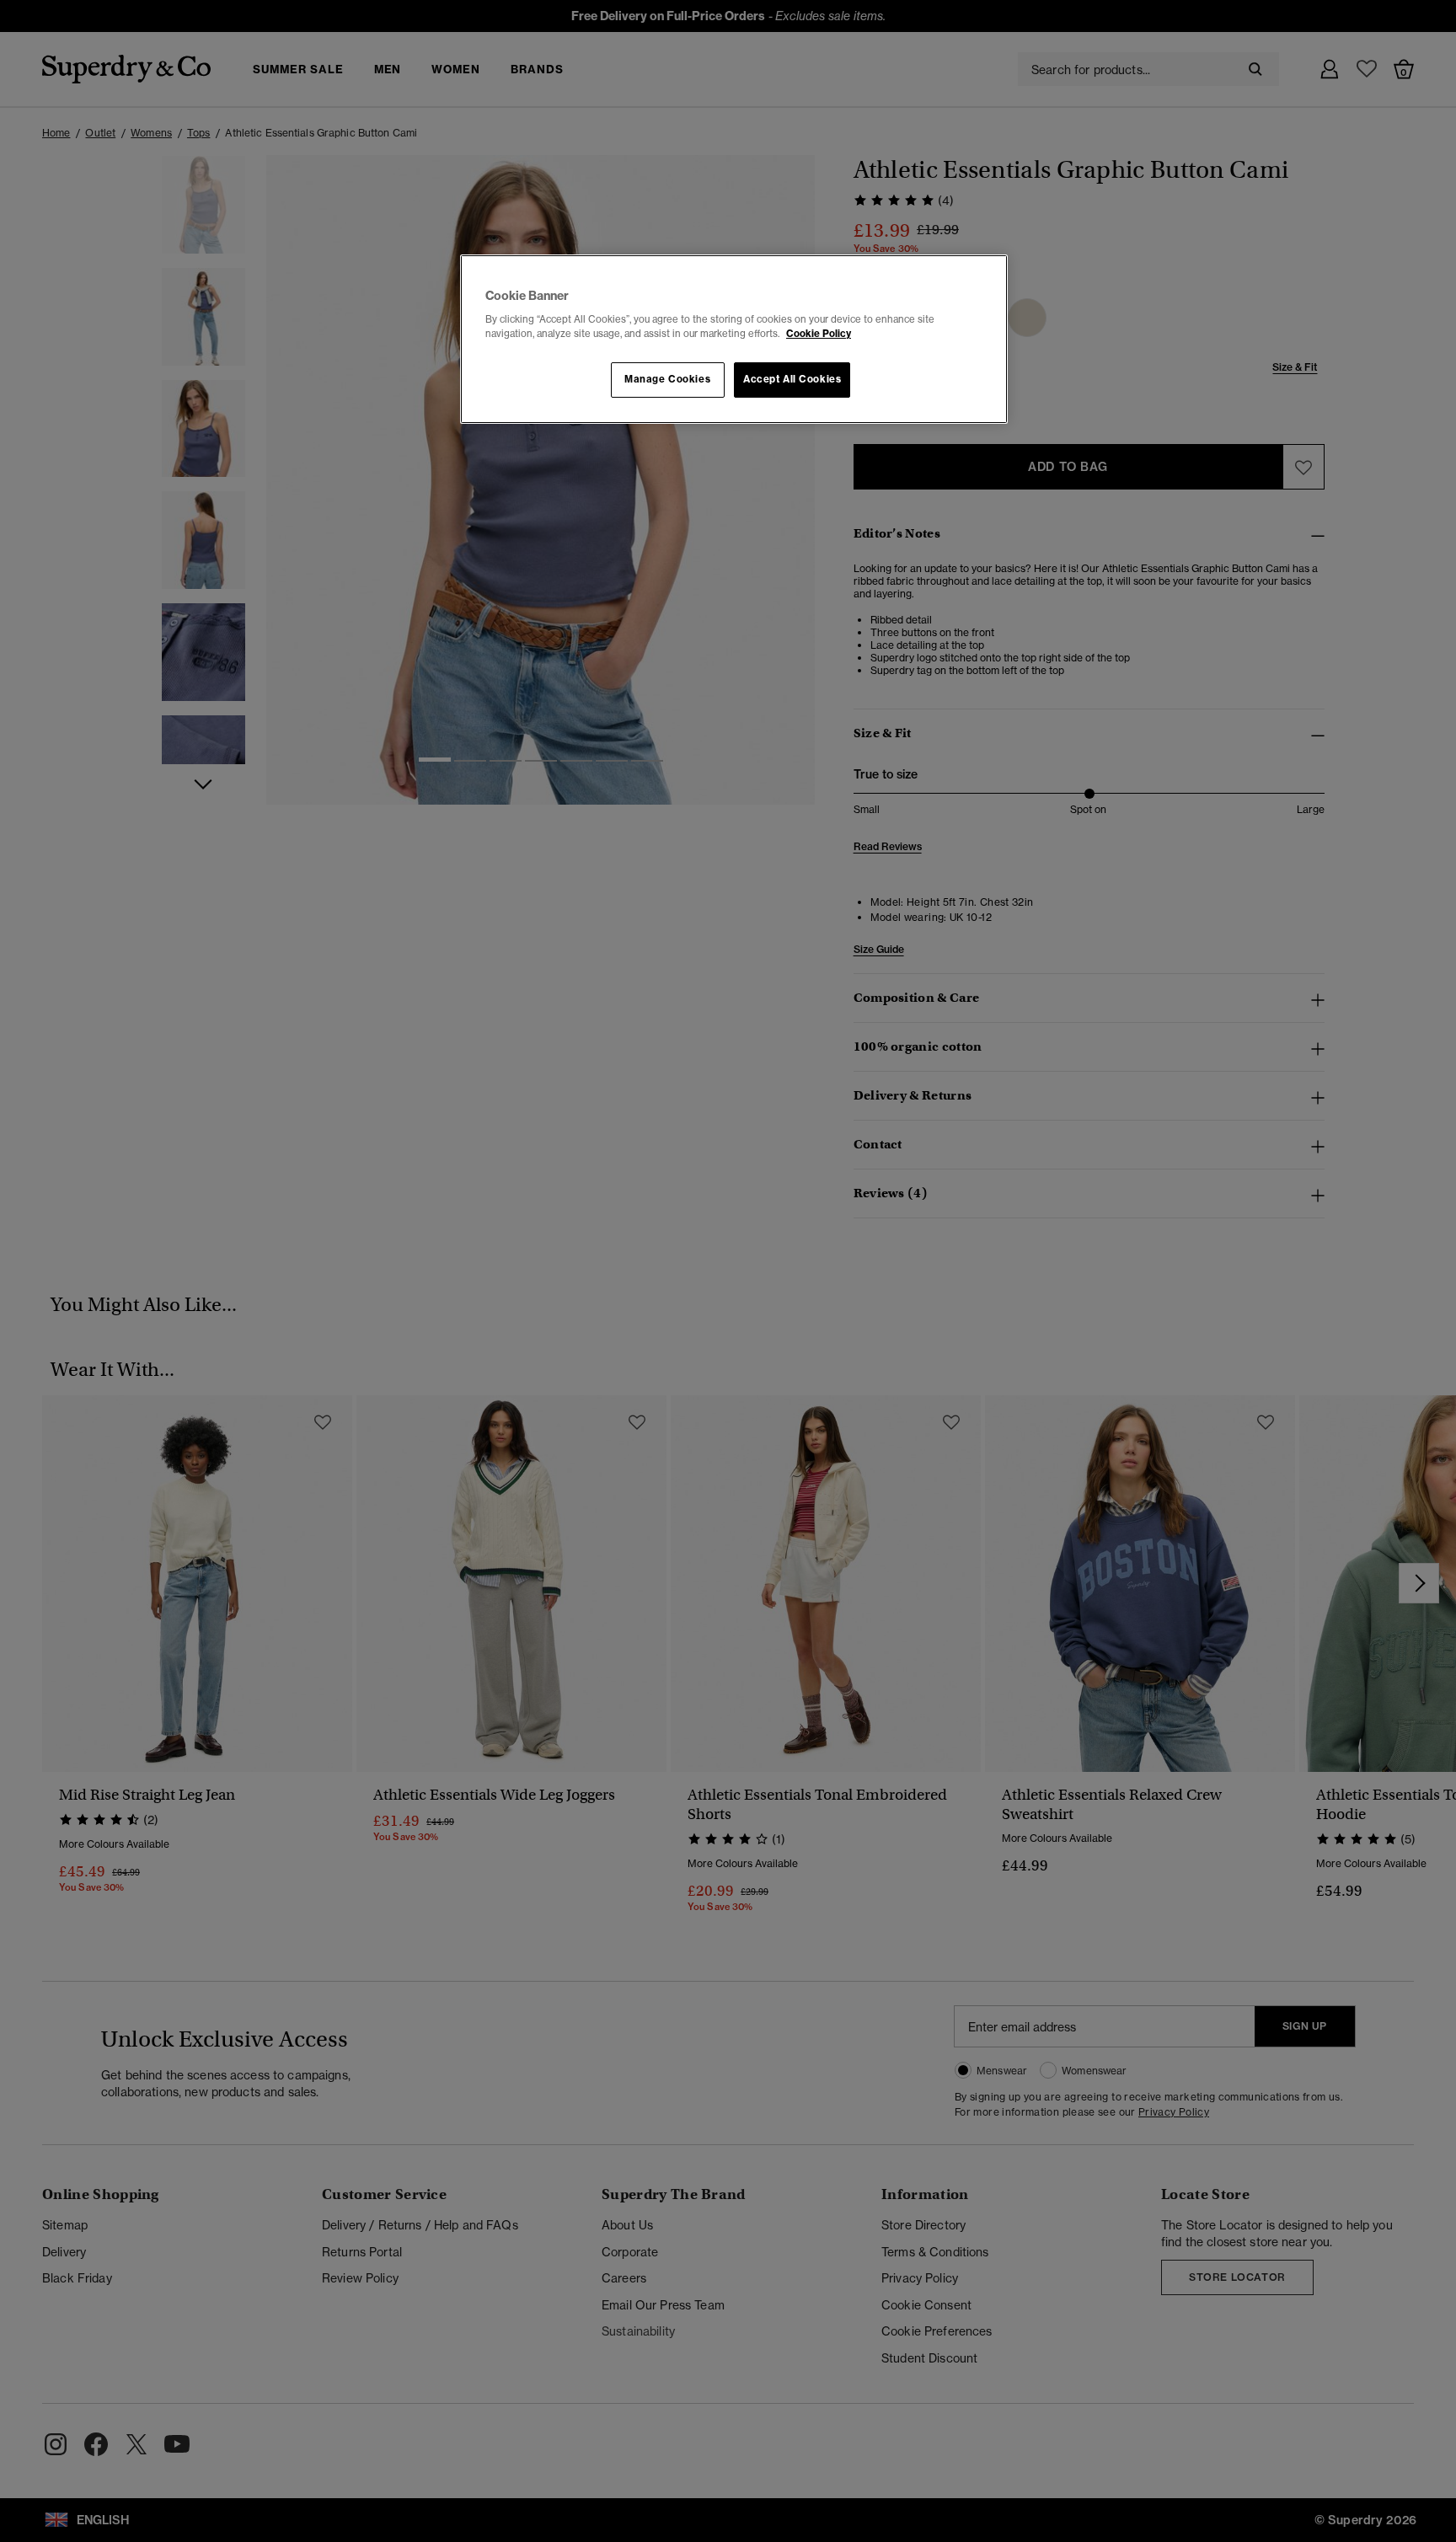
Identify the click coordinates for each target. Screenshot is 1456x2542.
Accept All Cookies (792, 379)
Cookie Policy (819, 334)
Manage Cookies (667, 379)
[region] (734, 340)
